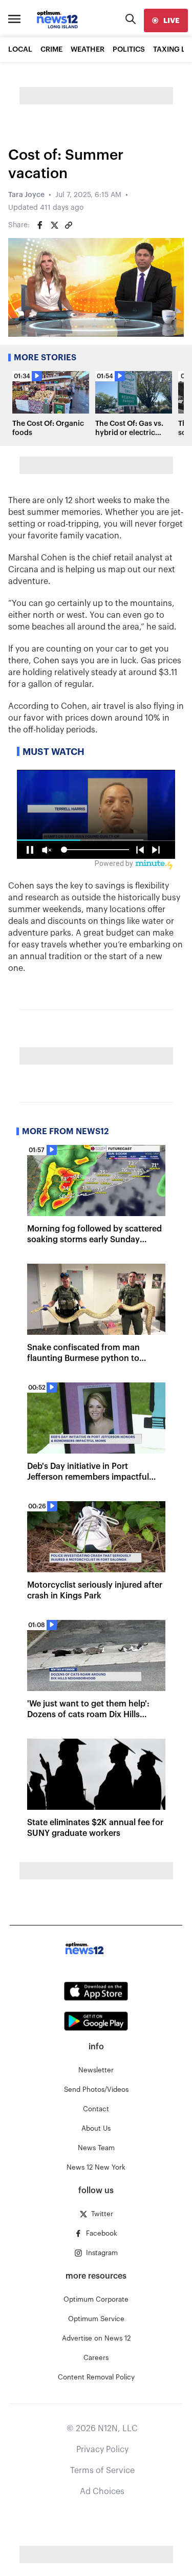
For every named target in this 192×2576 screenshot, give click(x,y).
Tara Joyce (26, 195)
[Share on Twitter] (54, 225)
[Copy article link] (69, 225)
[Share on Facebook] (40, 225)
